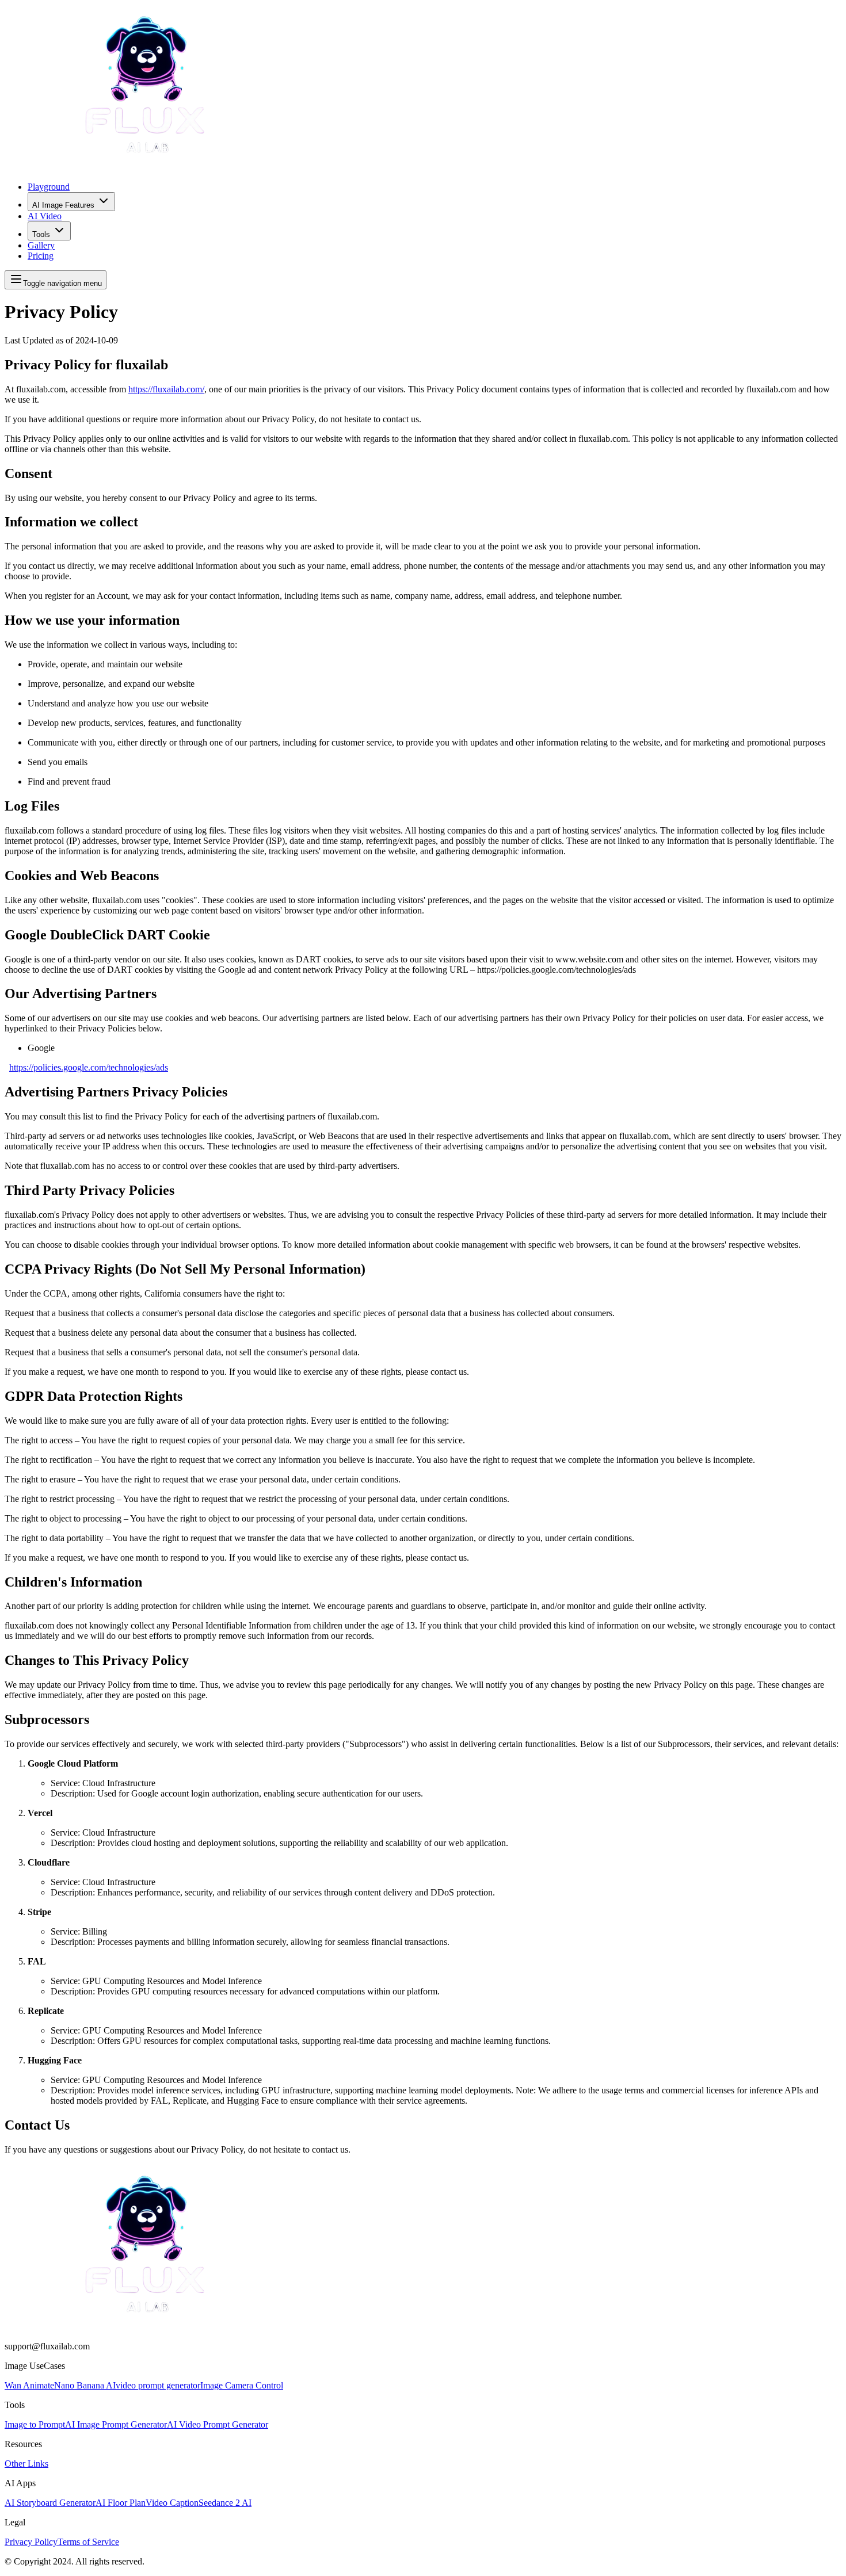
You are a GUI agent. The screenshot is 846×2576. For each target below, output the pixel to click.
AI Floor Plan (121, 2503)
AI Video (45, 216)
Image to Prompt (35, 2424)
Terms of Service (88, 2542)
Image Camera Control (242, 2385)
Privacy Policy (31, 2542)
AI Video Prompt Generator (218, 2424)
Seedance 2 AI (225, 2503)
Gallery (41, 245)
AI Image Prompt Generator (116, 2424)
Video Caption (172, 2503)
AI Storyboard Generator (50, 2503)
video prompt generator (158, 2385)
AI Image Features (63, 205)
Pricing (41, 256)
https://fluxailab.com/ (166, 389)
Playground (49, 187)
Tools (41, 234)
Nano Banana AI (85, 2385)
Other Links (26, 2464)
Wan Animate (29, 2385)
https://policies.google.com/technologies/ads (89, 1067)
